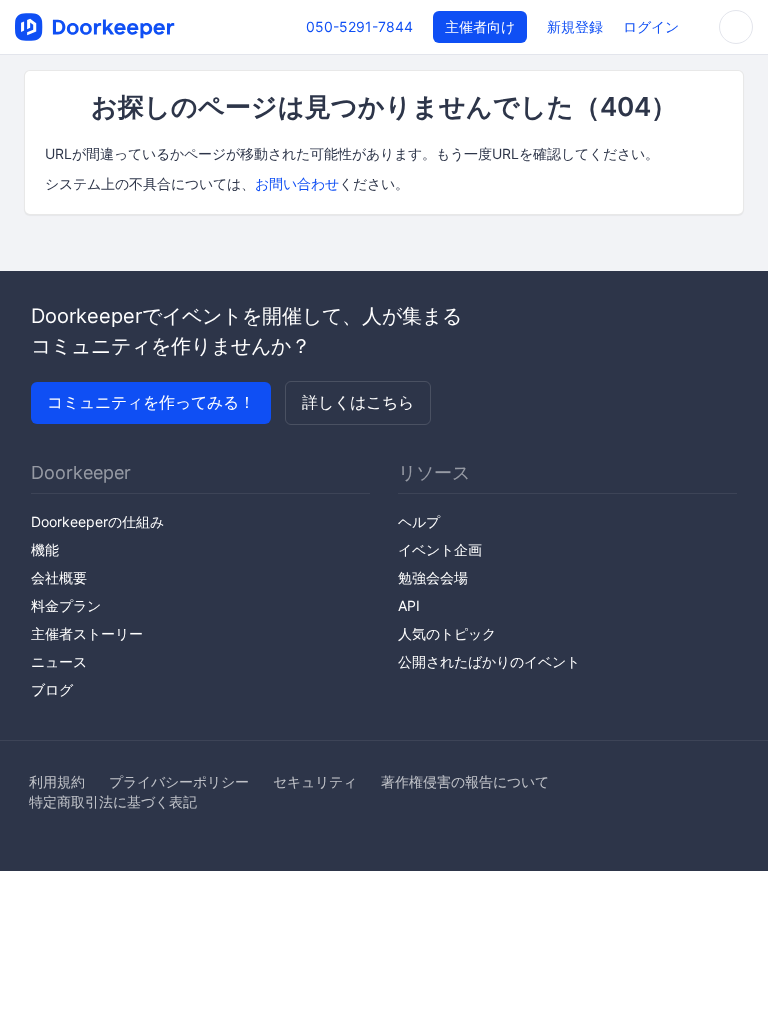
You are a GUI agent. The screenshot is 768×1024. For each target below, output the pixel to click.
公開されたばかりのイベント (489, 661)
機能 (45, 549)
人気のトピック (447, 633)
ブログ (52, 689)
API (409, 605)
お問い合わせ (297, 183)
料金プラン (66, 605)
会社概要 (59, 577)
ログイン (651, 26)
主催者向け (480, 26)
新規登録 (575, 26)
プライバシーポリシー (179, 781)
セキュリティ (315, 781)
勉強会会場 (433, 577)
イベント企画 (440, 549)
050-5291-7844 (359, 26)
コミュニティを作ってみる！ (151, 402)
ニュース (59, 661)
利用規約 (57, 781)
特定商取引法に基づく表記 (113, 801)
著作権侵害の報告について (465, 781)
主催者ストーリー (87, 633)
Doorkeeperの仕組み (97, 521)
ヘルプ (419, 521)
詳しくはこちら (358, 402)
